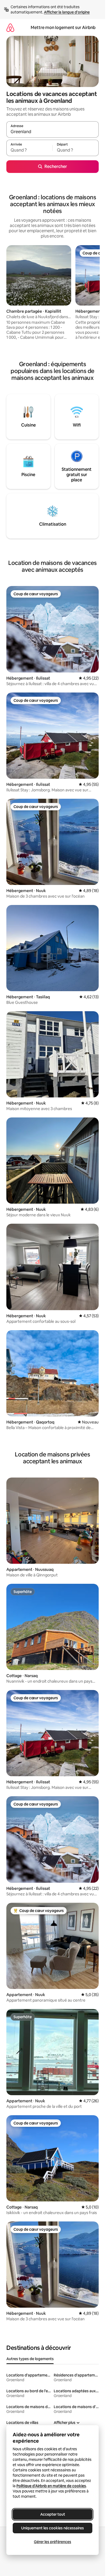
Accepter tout (53, 2514)
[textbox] (29, 150)
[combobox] (53, 132)
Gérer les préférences (53, 2542)
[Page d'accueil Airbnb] (10, 28)
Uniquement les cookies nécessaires (53, 2528)
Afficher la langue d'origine (67, 12)
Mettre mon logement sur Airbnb (63, 28)
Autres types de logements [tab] (30, 2359)
